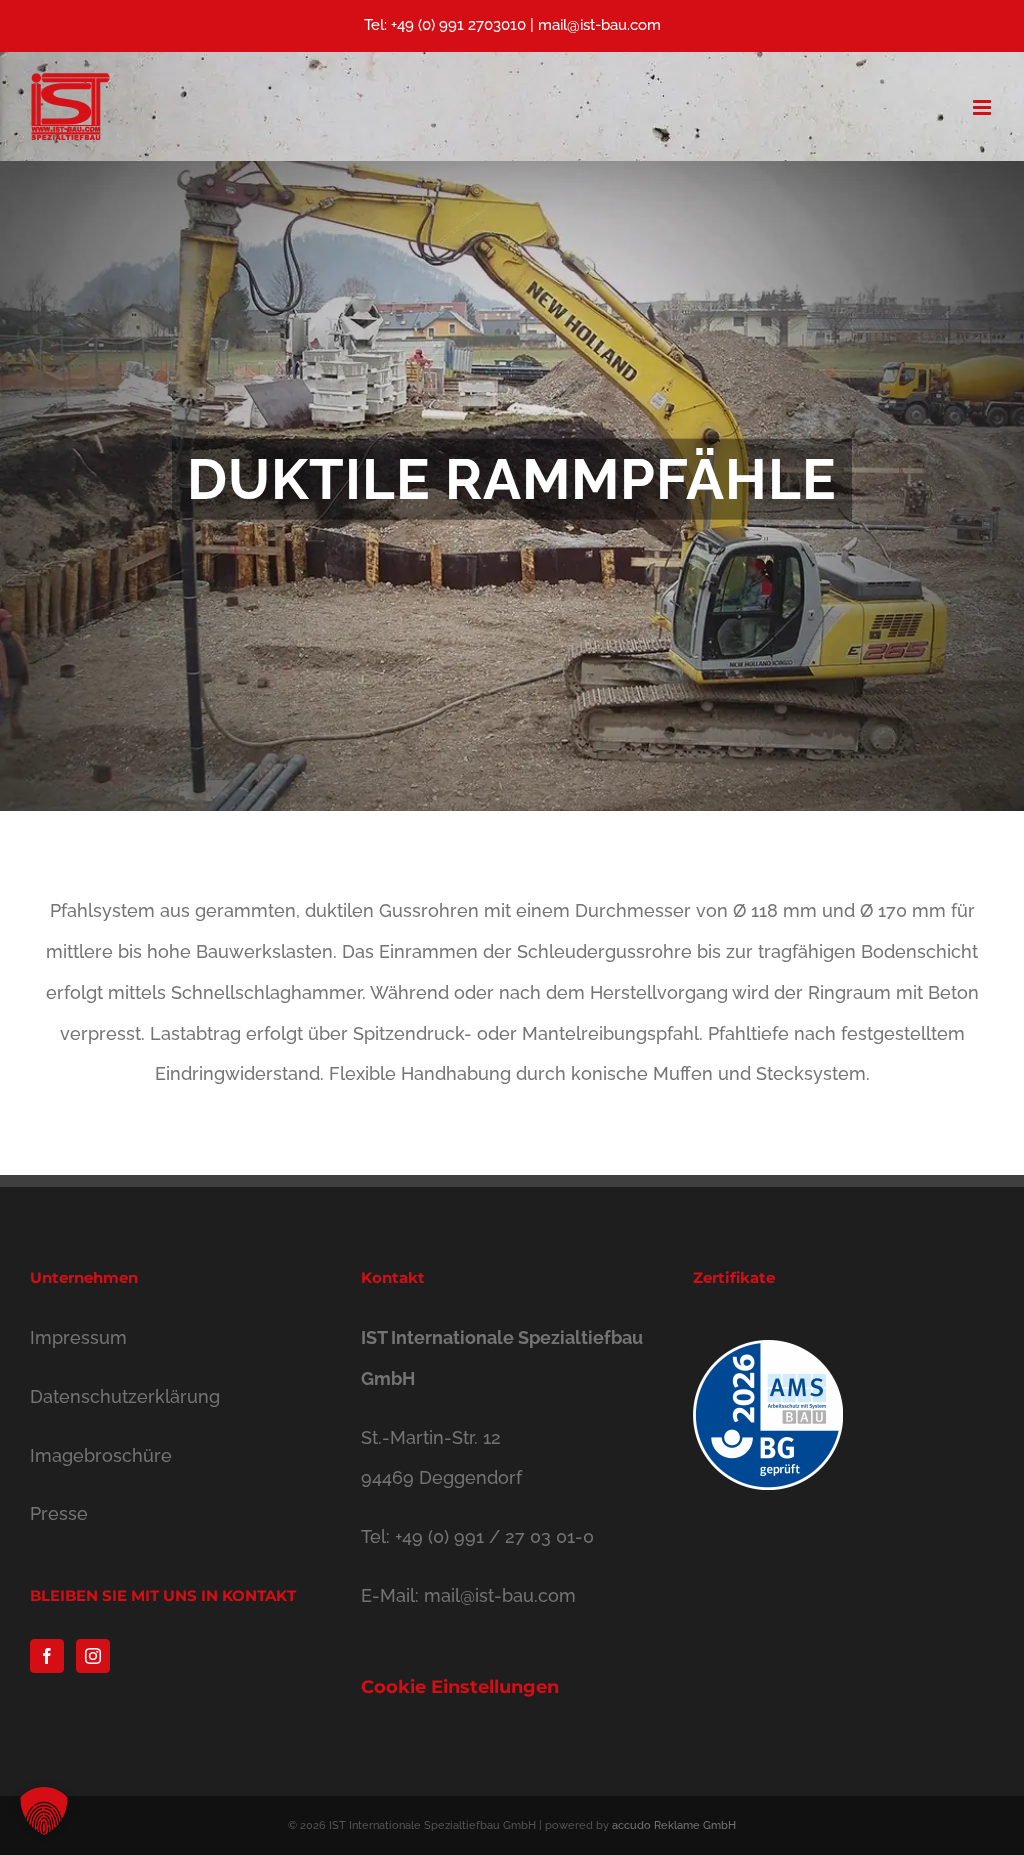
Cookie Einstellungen (460, 1687)
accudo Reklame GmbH (674, 1825)
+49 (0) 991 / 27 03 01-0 (494, 1536)
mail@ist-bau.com (599, 25)
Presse (59, 1513)
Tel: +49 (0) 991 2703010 (445, 25)
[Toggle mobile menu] (983, 107)
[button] (44, 1811)
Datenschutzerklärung (125, 1396)
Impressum (78, 1337)
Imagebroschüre (101, 1455)
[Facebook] (47, 1656)
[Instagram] (93, 1656)
